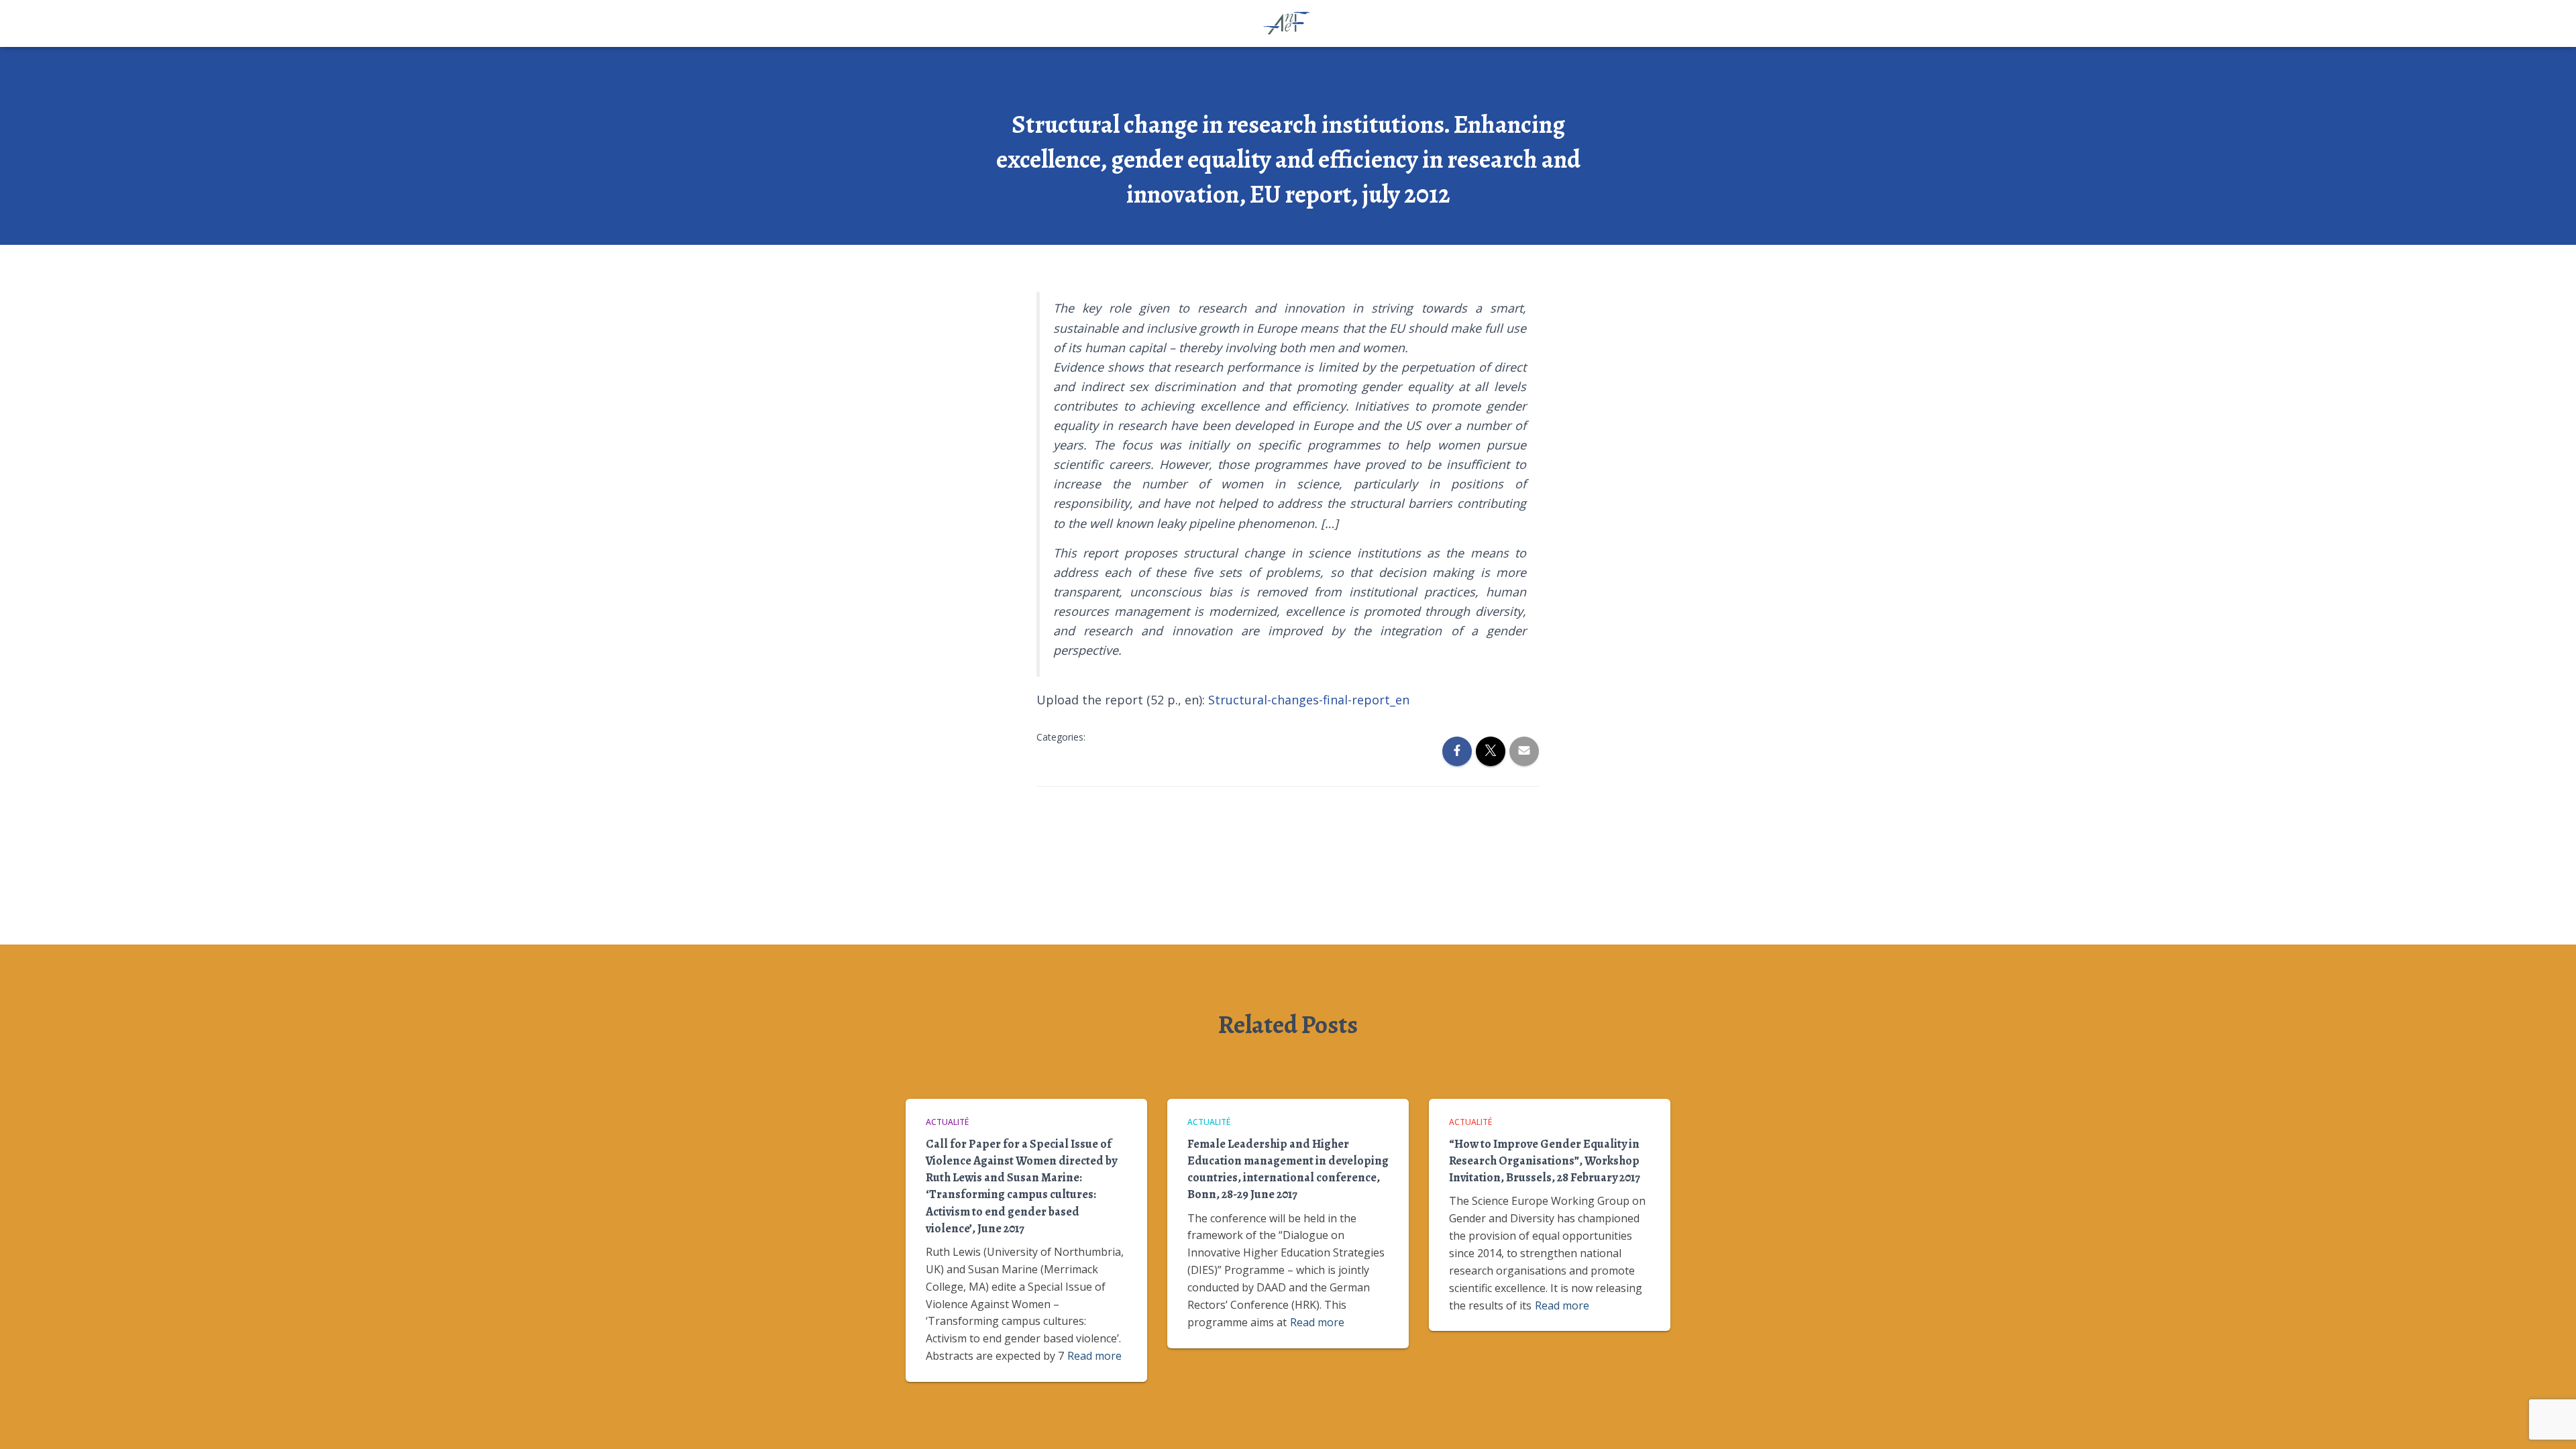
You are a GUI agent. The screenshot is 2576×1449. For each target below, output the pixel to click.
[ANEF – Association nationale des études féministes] (1288, 23)
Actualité (947, 1122)
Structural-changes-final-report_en (1309, 700)
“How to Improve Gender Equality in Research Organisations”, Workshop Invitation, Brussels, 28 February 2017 (1545, 1161)
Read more (1094, 1356)
